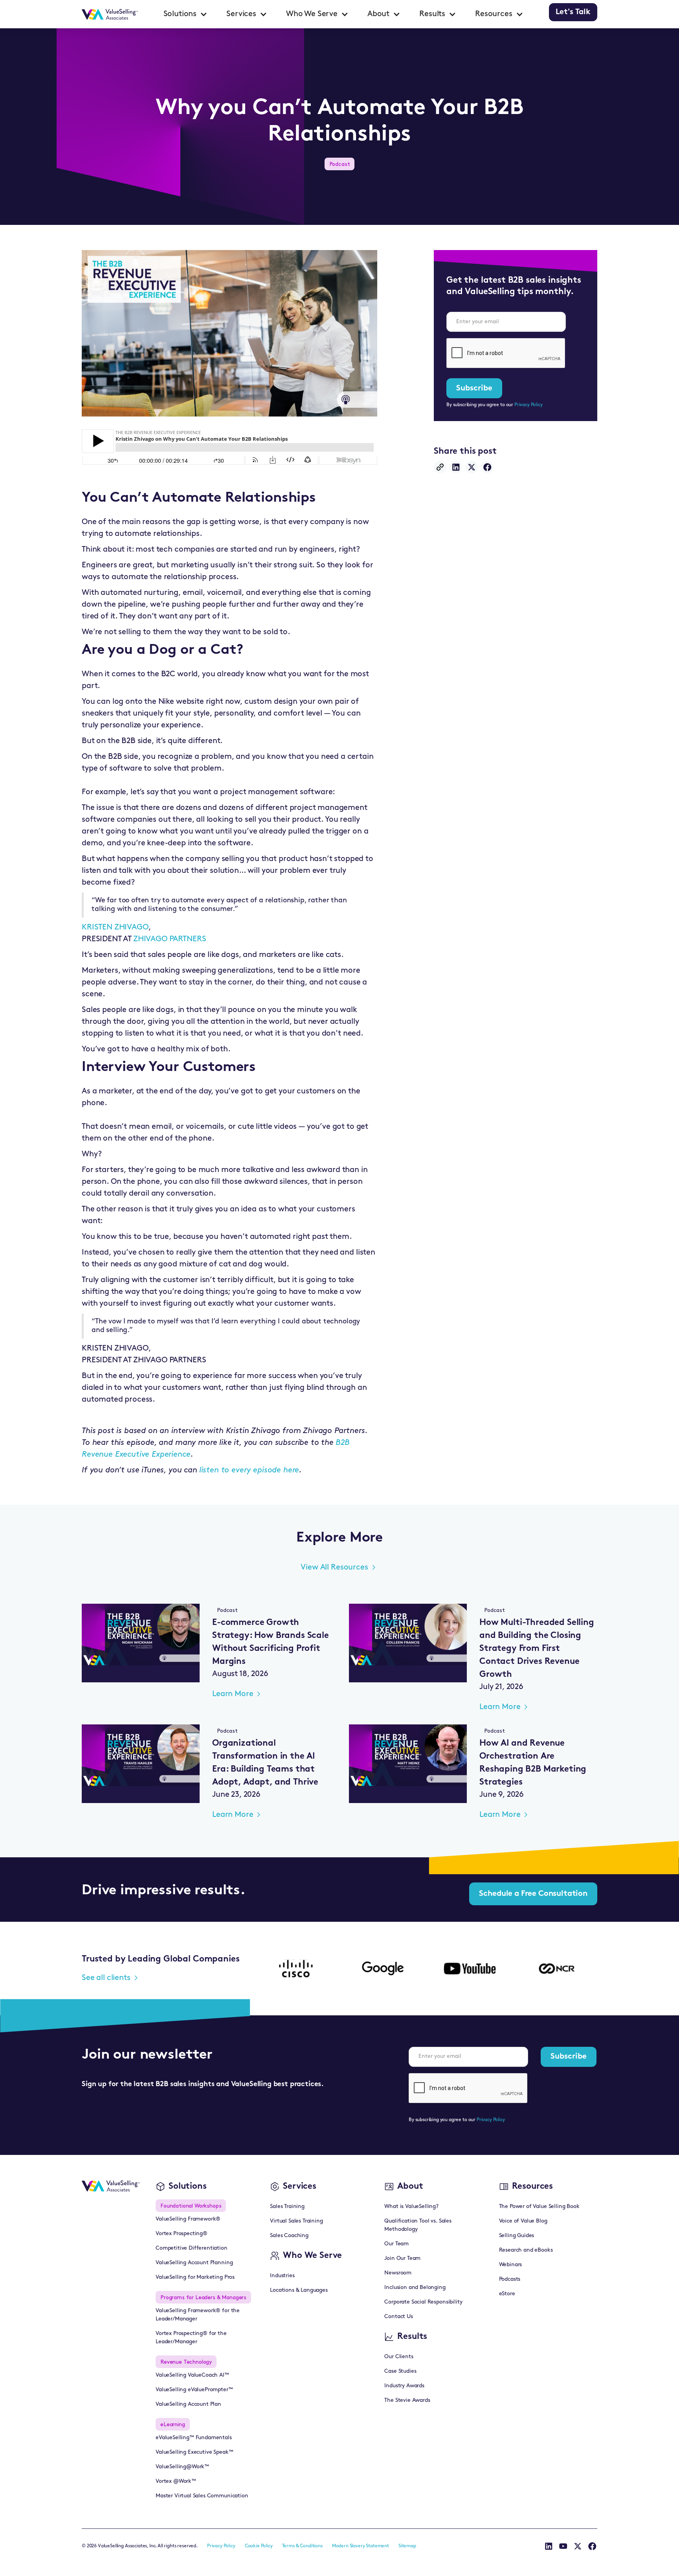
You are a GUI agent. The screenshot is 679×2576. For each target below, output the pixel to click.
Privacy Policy (529, 405)
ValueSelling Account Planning (194, 2263)
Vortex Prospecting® (182, 2234)
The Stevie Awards (407, 2400)
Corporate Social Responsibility (423, 2302)
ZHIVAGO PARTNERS (170, 939)
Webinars (511, 2265)
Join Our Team (402, 2259)
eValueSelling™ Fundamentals (194, 2438)
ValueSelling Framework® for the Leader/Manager (198, 2315)
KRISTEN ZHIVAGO (115, 927)
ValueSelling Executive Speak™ (194, 2452)
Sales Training (287, 2207)
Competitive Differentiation (192, 2248)
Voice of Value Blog (523, 2221)
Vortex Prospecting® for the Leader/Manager (191, 2338)
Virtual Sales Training (296, 2221)
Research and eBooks (526, 2250)
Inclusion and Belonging (415, 2288)
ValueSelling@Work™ (182, 2467)
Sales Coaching (289, 2236)
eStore (507, 2294)
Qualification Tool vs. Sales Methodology (418, 2225)
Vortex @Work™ (176, 2481)
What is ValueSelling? (411, 2207)
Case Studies (400, 2371)
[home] (110, 14)
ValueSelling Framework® (188, 2219)
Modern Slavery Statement (361, 2546)
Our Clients (399, 2357)
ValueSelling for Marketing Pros (195, 2277)
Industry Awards (404, 2386)
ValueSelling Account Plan (188, 2404)
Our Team (396, 2244)
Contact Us (398, 2317)
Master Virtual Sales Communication (202, 2496)
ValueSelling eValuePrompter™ (194, 2390)
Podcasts (510, 2279)
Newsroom (398, 2273)
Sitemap (407, 2546)
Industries (282, 2276)
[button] (186, 14)
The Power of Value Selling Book (539, 2207)
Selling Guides (517, 2236)
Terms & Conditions (302, 2546)
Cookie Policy (259, 2546)
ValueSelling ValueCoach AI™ (192, 2375)
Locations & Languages (299, 2290)
